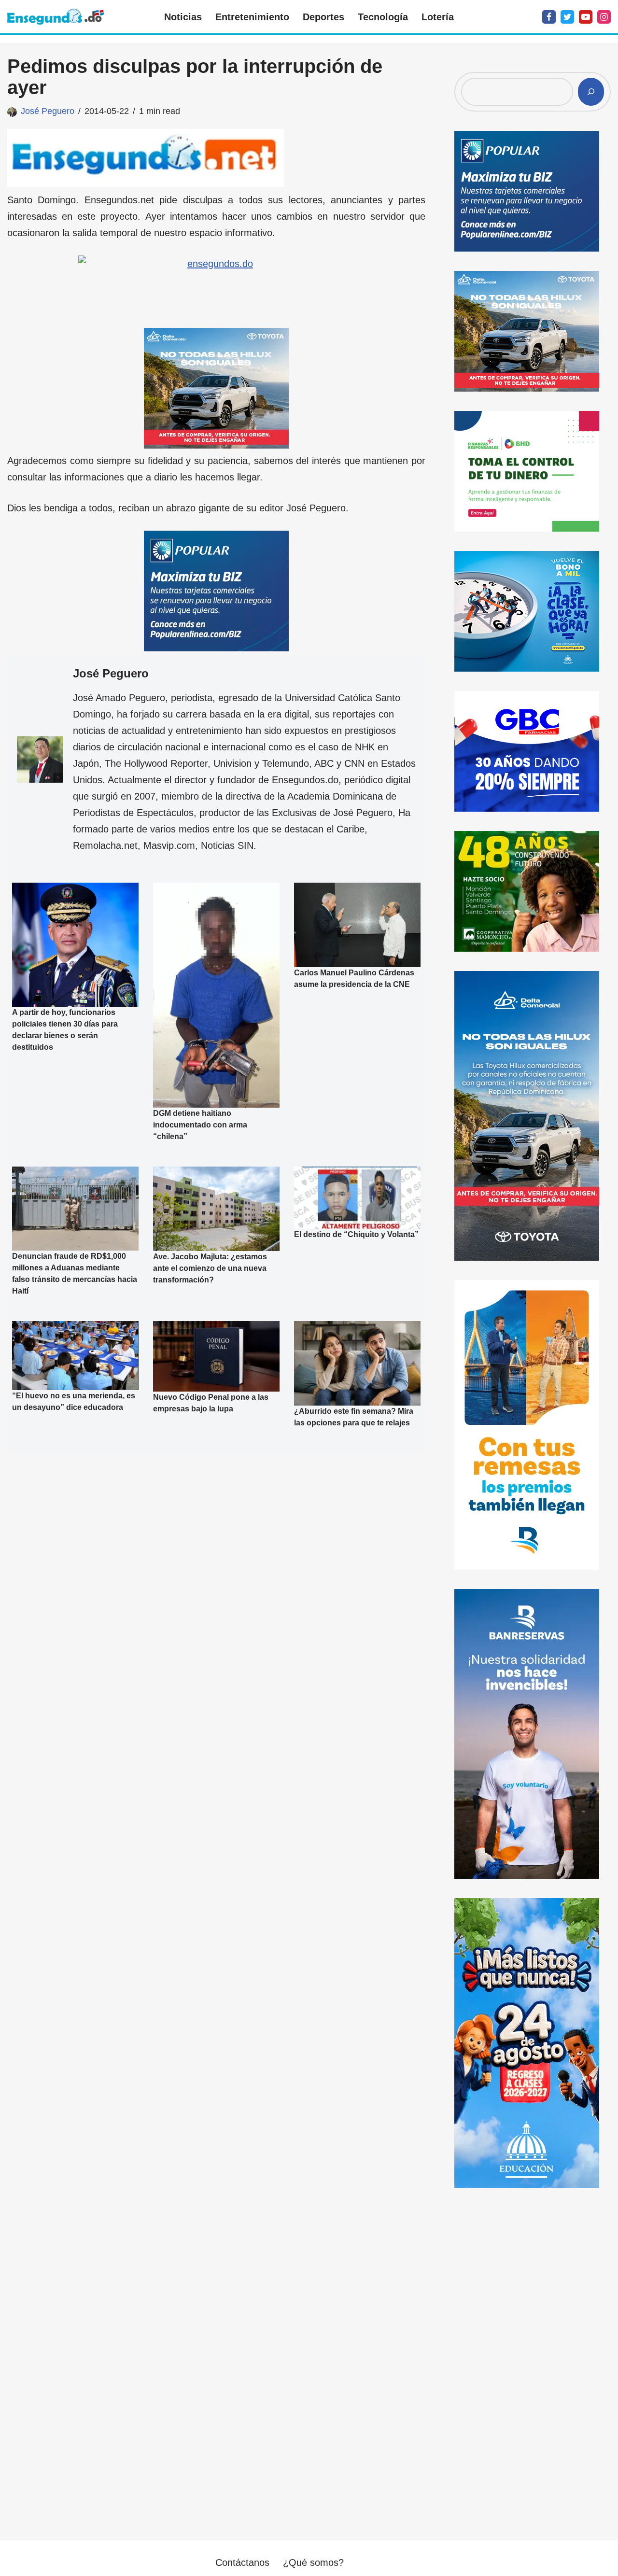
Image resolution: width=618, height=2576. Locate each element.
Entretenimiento (252, 17)
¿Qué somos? (313, 2562)
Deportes (323, 17)
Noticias (183, 17)
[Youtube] (586, 17)
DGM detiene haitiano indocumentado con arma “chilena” (200, 1125)
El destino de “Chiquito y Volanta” (356, 1234)
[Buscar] (591, 92)
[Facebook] (549, 17)
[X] (567, 17)
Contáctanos (242, 2562)
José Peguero (48, 111)
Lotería (438, 17)
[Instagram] (604, 17)
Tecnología (383, 17)
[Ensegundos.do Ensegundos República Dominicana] (56, 17)
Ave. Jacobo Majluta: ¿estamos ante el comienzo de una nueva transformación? (210, 1268)
